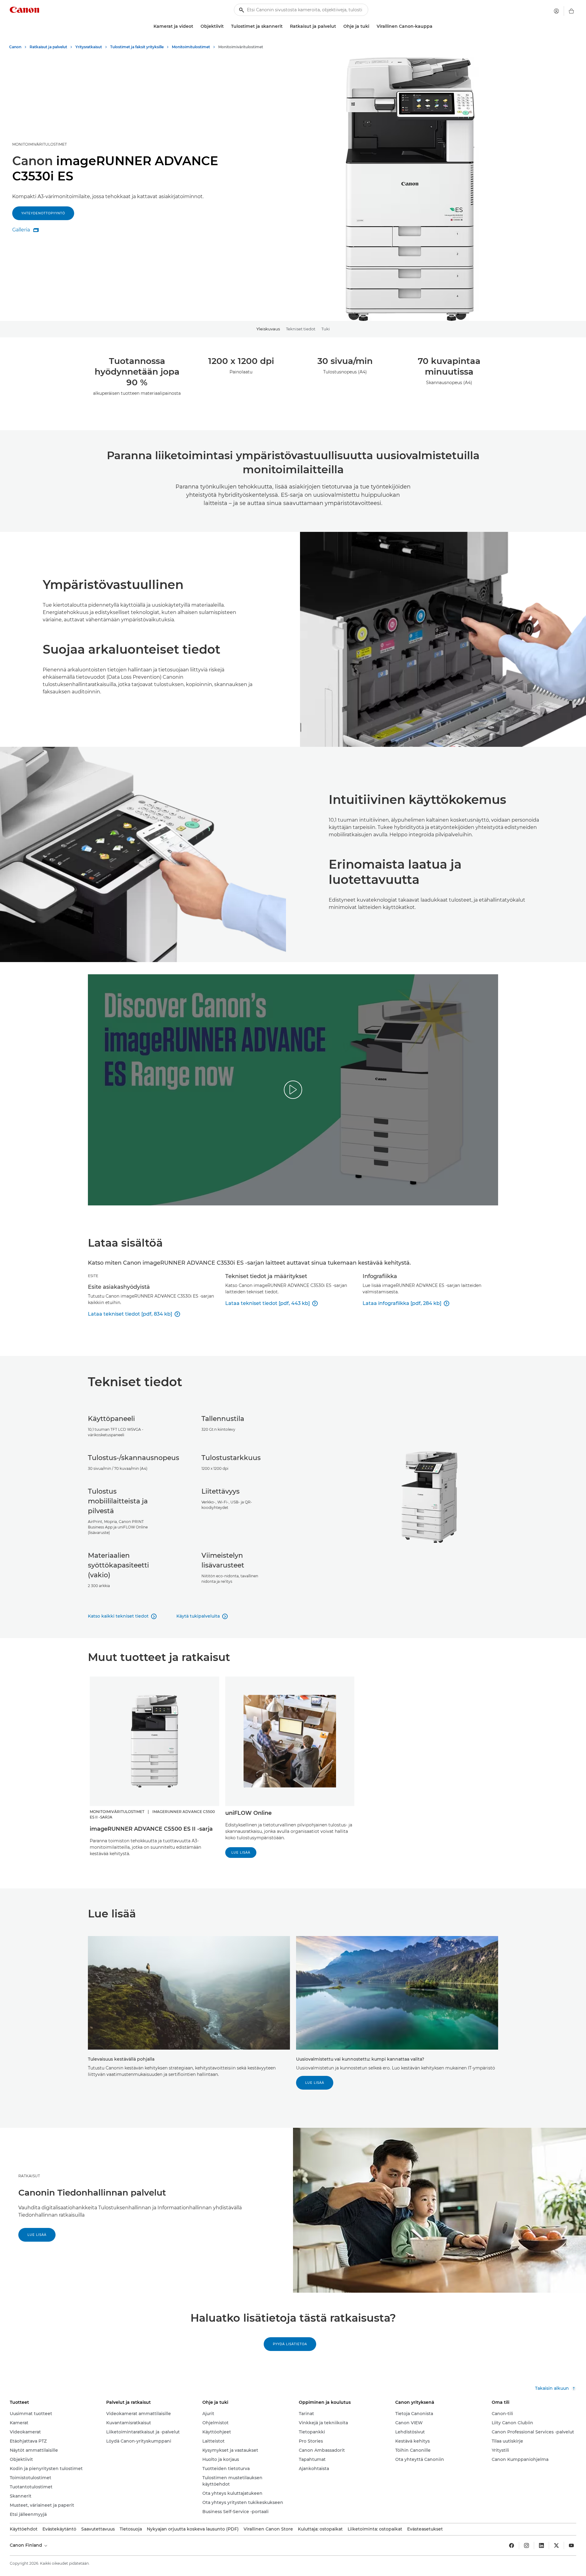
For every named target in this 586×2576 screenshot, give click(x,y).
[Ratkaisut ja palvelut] (338, 26)
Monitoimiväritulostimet (40, 144)
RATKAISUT (29, 2176)
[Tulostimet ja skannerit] (285, 26)
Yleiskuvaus (268, 329)
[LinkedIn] (541, 2545)
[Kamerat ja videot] (196, 26)
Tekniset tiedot (301, 329)
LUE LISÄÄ (241, 1853)
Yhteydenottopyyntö (43, 213)
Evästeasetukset (425, 2529)
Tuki (326, 329)
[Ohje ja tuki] (372, 26)
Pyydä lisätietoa (290, 2344)
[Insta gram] (526, 2545)
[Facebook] (512, 2545)
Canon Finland (27, 2545)
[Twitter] (556, 2545)
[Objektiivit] (226, 26)
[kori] (571, 11)
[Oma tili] (556, 11)
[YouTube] (571, 2545)
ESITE (93, 1276)
